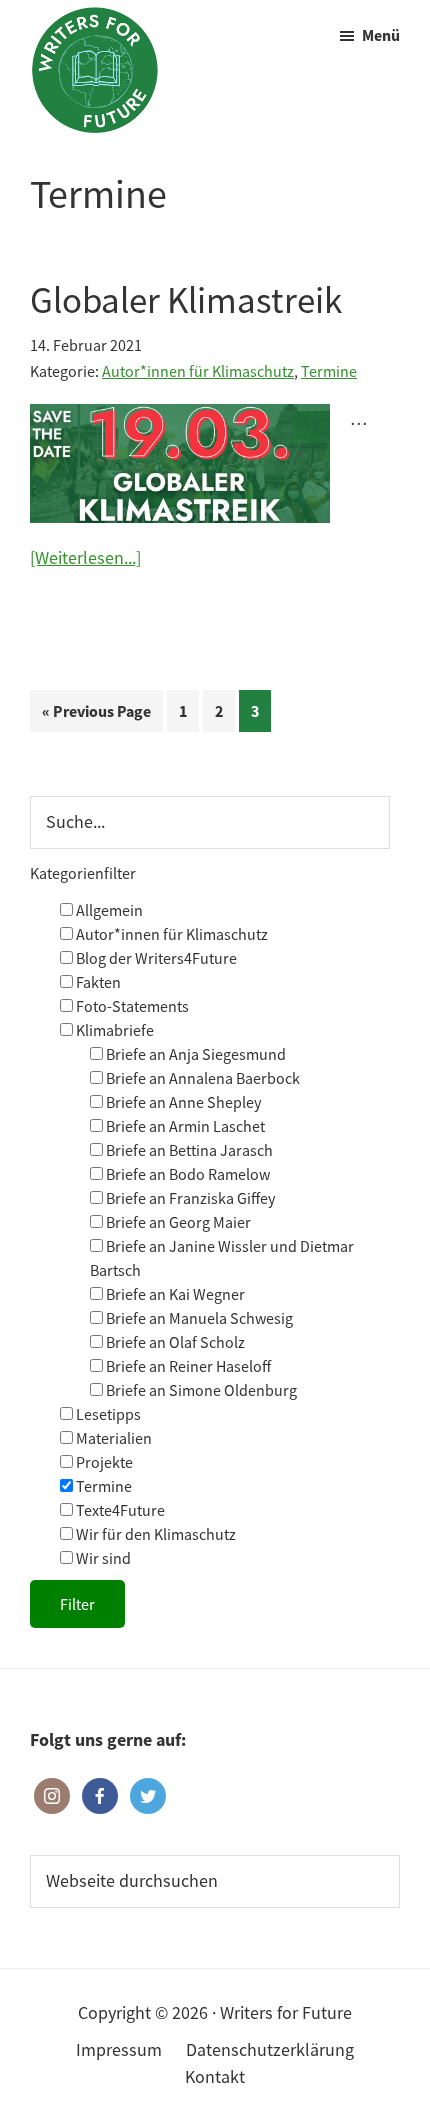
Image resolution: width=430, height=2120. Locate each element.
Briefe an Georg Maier (177, 1222)
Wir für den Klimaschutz (154, 1534)
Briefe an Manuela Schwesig (198, 1318)
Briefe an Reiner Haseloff (187, 1366)
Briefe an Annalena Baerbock (201, 1078)
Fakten (97, 982)
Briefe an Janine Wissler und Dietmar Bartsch (222, 1258)
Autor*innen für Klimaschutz (198, 371)
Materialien (112, 1438)
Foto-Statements (131, 1006)
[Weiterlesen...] (85, 558)
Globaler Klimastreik (186, 300)
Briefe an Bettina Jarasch (188, 1150)
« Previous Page (96, 716)
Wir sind (102, 1558)
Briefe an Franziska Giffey (189, 1198)
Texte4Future (119, 1510)
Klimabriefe (113, 1030)
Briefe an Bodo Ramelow (186, 1174)
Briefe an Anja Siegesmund (194, 1054)
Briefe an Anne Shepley (182, 1102)
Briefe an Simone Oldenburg (200, 1390)
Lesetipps (107, 1414)
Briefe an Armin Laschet (184, 1126)
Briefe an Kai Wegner (174, 1294)
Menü (381, 35)
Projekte (103, 1462)
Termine (329, 371)
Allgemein (108, 910)
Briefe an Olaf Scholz (174, 1342)
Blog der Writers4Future (155, 958)
